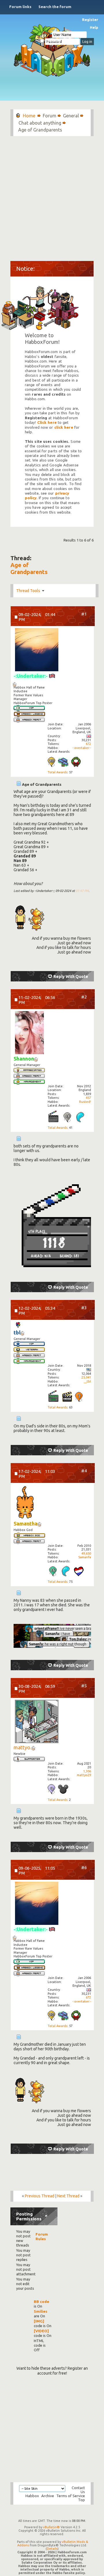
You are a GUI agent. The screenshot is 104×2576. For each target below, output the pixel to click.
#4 (84, 1471)
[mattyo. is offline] (37, 1722)
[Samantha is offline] (25, 1503)
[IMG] (39, 2321)
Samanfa (85, 1557)
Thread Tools (28, 591)
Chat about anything (40, 123)
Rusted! (85, 1102)
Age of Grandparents (29, 568)
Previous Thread (40, 2196)
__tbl (87, 1381)
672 (88, 744)
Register (90, 20)
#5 (84, 1686)
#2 (84, 997)
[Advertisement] (52, 196)
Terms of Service (71, 2496)
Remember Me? (56, 41)
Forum (50, 116)
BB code (41, 2302)
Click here (47, 423)
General (71, 116)
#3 (84, 1308)
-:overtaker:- (82, 748)
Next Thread (68, 2196)
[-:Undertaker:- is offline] (37, 650)
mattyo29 (84, 1775)
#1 (84, 614)
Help (94, 27)
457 (88, 1098)
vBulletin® (51, 2527)
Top (81, 2500)
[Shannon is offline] (29, 1033)
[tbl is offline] (18, 1325)
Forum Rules (42, 2236)
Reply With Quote (71, 977)
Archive (48, 2496)
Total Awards (57, 772)
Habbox (32, 2496)
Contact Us (78, 2490)
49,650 (86, 1553)
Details (52, 2549)
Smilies (41, 2311)
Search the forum (55, 7)
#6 (84, 1867)
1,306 (87, 1771)
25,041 (86, 1377)
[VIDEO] (41, 2331)
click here (64, 427)
